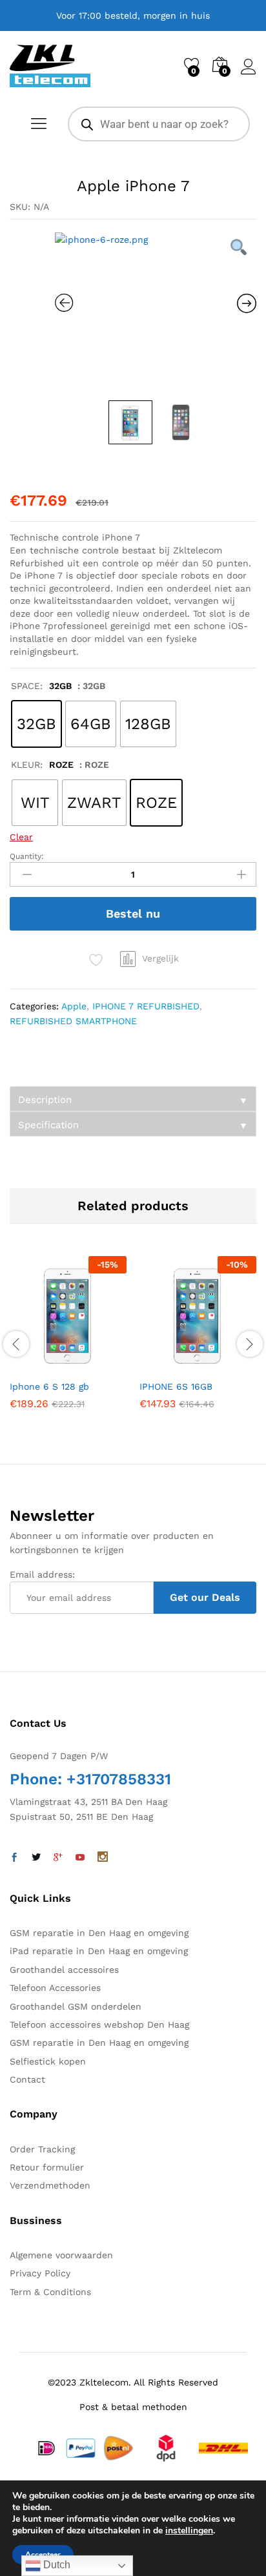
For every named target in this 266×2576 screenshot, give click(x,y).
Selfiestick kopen (48, 2061)
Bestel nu (133, 913)
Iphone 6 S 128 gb (49, 1386)
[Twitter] (36, 1858)
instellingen (189, 2531)
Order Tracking (42, 2149)
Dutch (56, 2565)
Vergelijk (160, 958)
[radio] (36, 724)
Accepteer (43, 2555)
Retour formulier (47, 2167)
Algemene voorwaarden (61, 2255)
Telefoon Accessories (55, 1988)
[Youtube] (80, 1858)
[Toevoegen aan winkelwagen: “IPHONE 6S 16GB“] (167, 1365)
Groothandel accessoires (64, 1970)
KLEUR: (42, 765)
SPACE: (41, 686)
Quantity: (27, 856)
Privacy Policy (40, 2273)
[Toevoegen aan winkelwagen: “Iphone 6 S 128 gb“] (37, 1365)
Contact (27, 2079)
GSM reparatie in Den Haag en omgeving (99, 1933)
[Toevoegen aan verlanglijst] (96, 1365)
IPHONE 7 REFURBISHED (146, 1006)
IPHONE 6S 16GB (176, 1386)
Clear (21, 837)
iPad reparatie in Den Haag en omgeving (99, 1951)
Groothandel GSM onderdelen (76, 2006)
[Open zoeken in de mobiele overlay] (159, 124)
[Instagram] (103, 1858)
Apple (74, 1006)
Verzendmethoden (50, 2185)
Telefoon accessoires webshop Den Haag (99, 2025)
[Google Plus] (58, 1858)
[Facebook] (14, 1858)
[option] (156, 313)
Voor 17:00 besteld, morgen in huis (133, 15)
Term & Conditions (50, 2292)
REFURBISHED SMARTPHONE (73, 1021)
